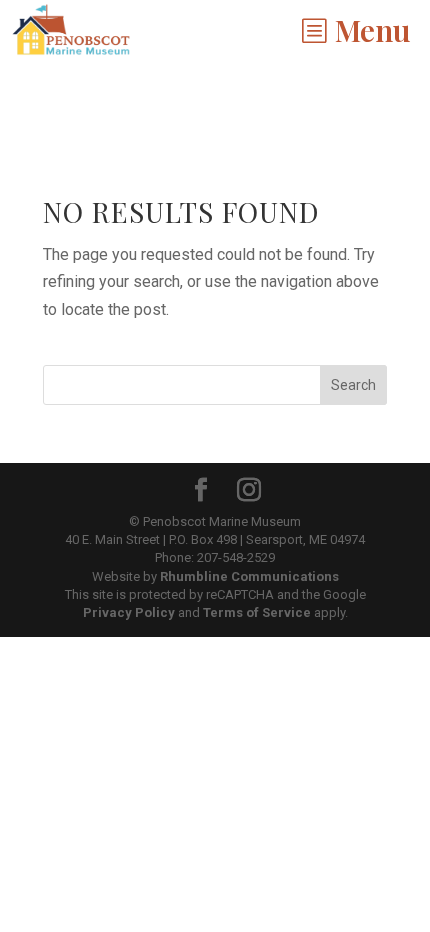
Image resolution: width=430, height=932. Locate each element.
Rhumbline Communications (249, 576)
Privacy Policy (129, 612)
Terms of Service (257, 612)
